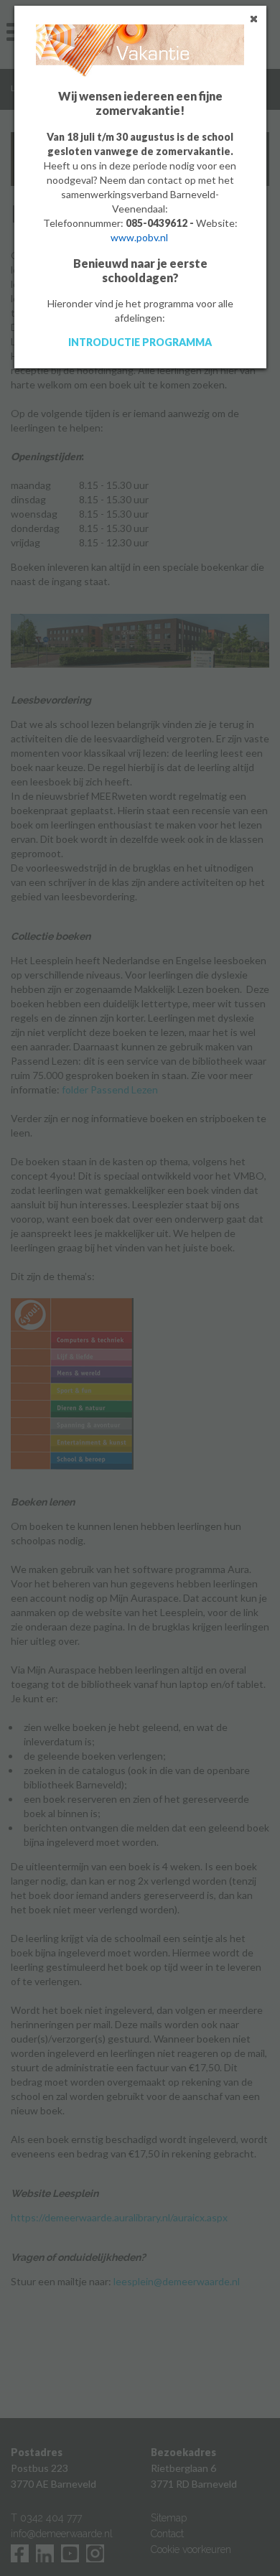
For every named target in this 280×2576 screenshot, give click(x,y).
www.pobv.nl (139, 237)
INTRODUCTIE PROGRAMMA (140, 342)
